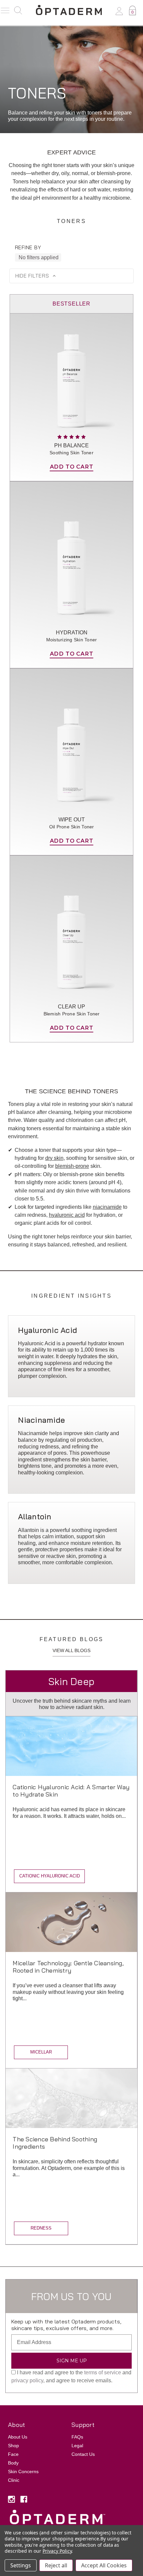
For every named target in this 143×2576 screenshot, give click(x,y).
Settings (21, 2565)
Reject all (56, 2565)
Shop (13, 2446)
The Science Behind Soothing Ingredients (55, 2143)
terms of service (103, 2372)
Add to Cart (72, 467)
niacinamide (107, 1207)
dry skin (54, 1158)
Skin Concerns (23, 2471)
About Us (18, 2437)
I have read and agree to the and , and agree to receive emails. (71, 2376)
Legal (77, 2446)
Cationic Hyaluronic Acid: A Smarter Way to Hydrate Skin (71, 1791)
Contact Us (83, 2454)
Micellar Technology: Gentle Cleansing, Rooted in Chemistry (68, 1967)
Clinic (14, 2480)
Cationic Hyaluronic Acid (50, 1876)
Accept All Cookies (104, 2565)
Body (13, 2463)
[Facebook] (24, 2499)
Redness (41, 2228)
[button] (71, 276)
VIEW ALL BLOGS (71, 1650)
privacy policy (27, 2380)
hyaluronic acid (67, 1215)
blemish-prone (72, 1166)
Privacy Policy (57, 2551)
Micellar (41, 2052)
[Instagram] (11, 2499)
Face (13, 2454)
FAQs (77, 2437)
